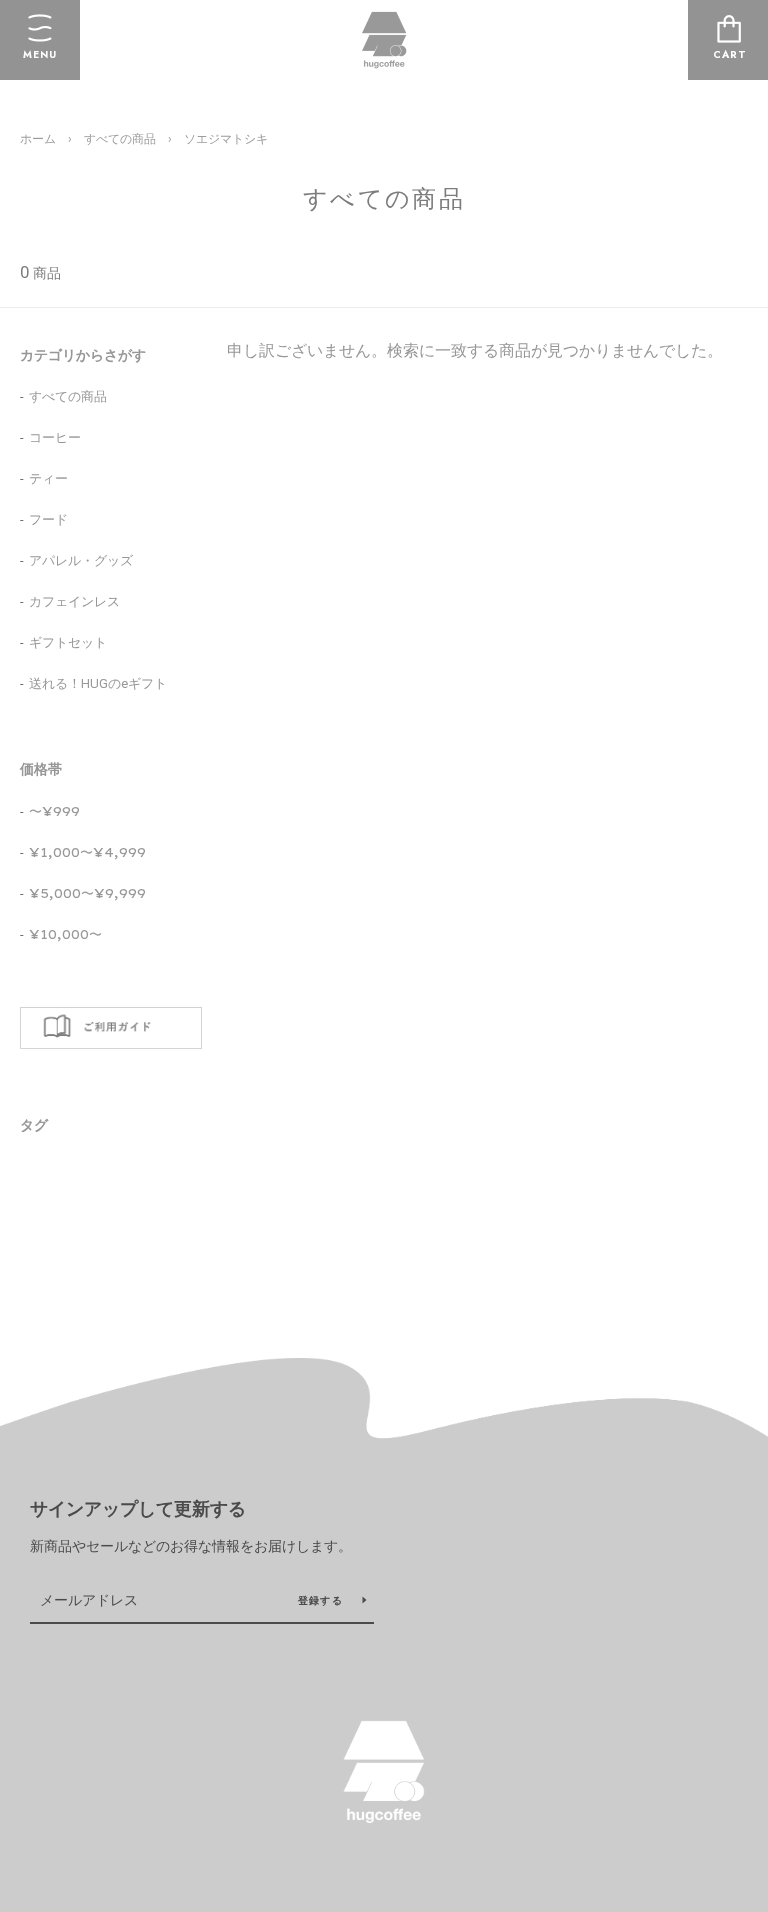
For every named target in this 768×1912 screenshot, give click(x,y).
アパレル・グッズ (81, 560)
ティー (48, 478)
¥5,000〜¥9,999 (87, 893)
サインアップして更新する (138, 1509)
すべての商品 (120, 139)
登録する (322, 1600)
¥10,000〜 (65, 934)
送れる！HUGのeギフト (98, 683)
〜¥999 (54, 811)
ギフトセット (68, 642)
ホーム (38, 139)
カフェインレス (74, 601)
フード (48, 519)
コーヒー (55, 437)
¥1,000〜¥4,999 (87, 852)
